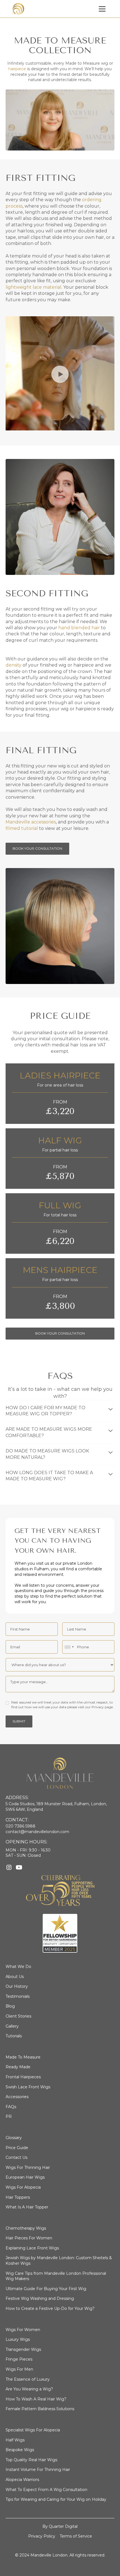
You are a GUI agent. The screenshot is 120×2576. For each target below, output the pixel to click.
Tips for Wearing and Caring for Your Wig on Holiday (56, 2499)
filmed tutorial (22, 828)
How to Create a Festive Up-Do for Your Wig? (50, 2308)
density (14, 665)
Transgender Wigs (23, 2349)
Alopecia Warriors (22, 2480)
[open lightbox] (60, 374)
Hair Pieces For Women (29, 2238)
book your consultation (60, 1333)
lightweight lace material (33, 287)
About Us (15, 1977)
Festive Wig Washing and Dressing (40, 2298)
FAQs (11, 2107)
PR (9, 2116)
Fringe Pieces (19, 2359)
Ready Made (18, 2067)
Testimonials (18, 1996)
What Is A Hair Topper (27, 2207)
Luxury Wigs (18, 2339)
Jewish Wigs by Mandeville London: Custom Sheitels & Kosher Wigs (59, 2261)
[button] (102, 9)
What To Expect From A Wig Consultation (46, 2490)
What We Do (18, 1967)
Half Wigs (15, 2440)
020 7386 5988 (21, 1826)
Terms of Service (76, 2536)
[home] (18, 9)
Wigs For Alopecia (23, 2187)
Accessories (17, 2097)
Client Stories (18, 2016)
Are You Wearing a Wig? (29, 2389)
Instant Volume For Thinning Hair (38, 2470)
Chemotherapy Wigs (26, 2228)
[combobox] (69, 1647)
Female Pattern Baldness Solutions (40, 2409)
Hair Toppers (18, 2197)
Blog (10, 2006)
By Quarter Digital (60, 2526)
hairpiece (17, 69)
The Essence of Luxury (28, 2379)
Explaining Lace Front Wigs (32, 2248)
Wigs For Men (19, 2369)
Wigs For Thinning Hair (28, 2167)
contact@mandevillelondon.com (37, 1832)
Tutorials (14, 2036)
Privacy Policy (42, 2536)
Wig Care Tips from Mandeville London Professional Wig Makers (56, 2276)
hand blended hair (79, 628)
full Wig (60, 1205)
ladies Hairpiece (60, 1076)
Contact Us (16, 2157)
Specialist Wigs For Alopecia (33, 2430)
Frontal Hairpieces (23, 2077)
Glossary (14, 2138)
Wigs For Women (23, 2330)
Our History (17, 1986)
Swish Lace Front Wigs (28, 2087)
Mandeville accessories (31, 822)
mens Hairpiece (60, 1270)
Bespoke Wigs (20, 2450)
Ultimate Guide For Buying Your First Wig (46, 2289)
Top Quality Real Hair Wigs (31, 2460)
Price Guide (17, 2148)
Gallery (12, 2026)
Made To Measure (23, 2057)
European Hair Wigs (25, 2177)
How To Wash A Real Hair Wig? (36, 2399)
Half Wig (60, 1140)
